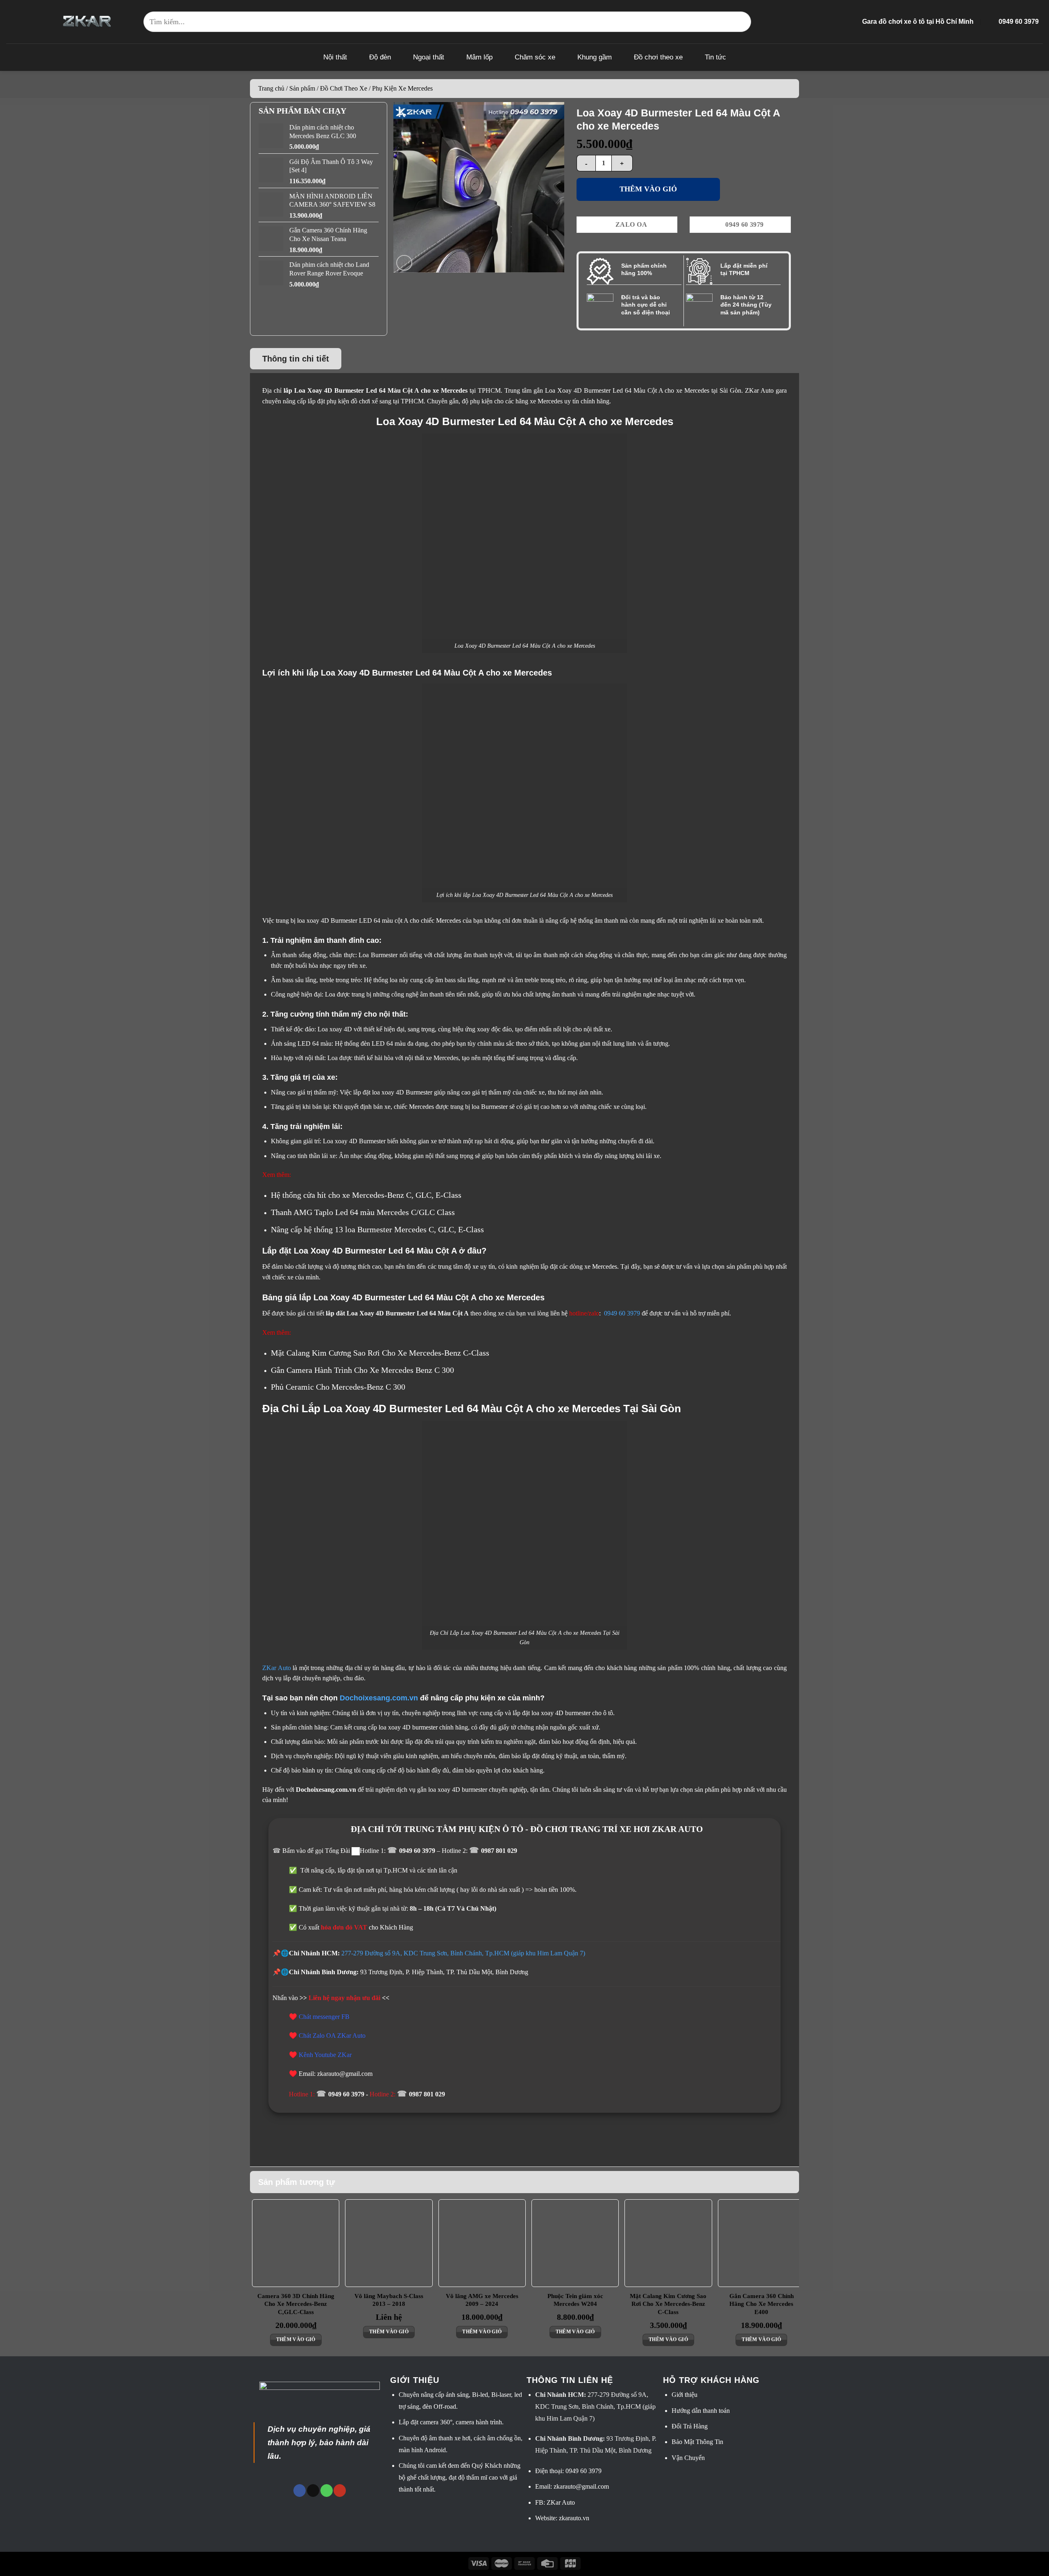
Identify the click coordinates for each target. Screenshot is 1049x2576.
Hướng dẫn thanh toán (701, 2411)
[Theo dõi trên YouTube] (340, 2491)
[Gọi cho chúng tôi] (327, 2491)
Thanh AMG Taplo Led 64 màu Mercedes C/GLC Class (363, 1212)
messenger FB (331, 2017)
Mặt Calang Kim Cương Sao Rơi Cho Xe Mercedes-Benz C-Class (380, 1353)
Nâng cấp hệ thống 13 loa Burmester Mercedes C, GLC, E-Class (377, 1229)
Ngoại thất (429, 57)
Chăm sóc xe (535, 57)
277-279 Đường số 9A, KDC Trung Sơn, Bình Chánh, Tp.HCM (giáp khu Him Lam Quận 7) (463, 1953)
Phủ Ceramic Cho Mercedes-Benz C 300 (338, 1387)
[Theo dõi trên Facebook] (300, 2491)
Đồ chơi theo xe (658, 57)
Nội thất (335, 57)
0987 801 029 (499, 1851)
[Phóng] (404, 263)
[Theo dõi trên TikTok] (313, 2491)
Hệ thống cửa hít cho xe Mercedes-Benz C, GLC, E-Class (366, 1195)
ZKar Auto (277, 1668)
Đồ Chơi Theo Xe (344, 88)
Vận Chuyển (688, 2458)
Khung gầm (595, 57)
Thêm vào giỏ (648, 189)
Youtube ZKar (333, 2055)
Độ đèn (380, 57)
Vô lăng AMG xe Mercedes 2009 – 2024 (482, 2300)
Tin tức (715, 57)
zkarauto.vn (574, 2518)
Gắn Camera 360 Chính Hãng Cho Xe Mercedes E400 (762, 2304)
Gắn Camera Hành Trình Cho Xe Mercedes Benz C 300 (362, 1370)
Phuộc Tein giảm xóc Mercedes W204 (575, 2300)
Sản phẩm (302, 88)
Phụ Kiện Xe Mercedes (402, 88)
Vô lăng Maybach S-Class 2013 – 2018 (389, 2300)
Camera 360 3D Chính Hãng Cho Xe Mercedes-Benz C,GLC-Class (296, 2304)
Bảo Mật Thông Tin (697, 2442)
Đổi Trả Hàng (690, 2426)
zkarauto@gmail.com (581, 2486)
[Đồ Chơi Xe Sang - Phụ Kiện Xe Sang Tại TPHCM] (87, 22)
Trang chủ (271, 88)
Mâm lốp (479, 57)
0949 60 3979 (622, 1313)
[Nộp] (741, 22)
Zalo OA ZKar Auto (339, 2036)
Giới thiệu (685, 2395)
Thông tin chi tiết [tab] (296, 359)
